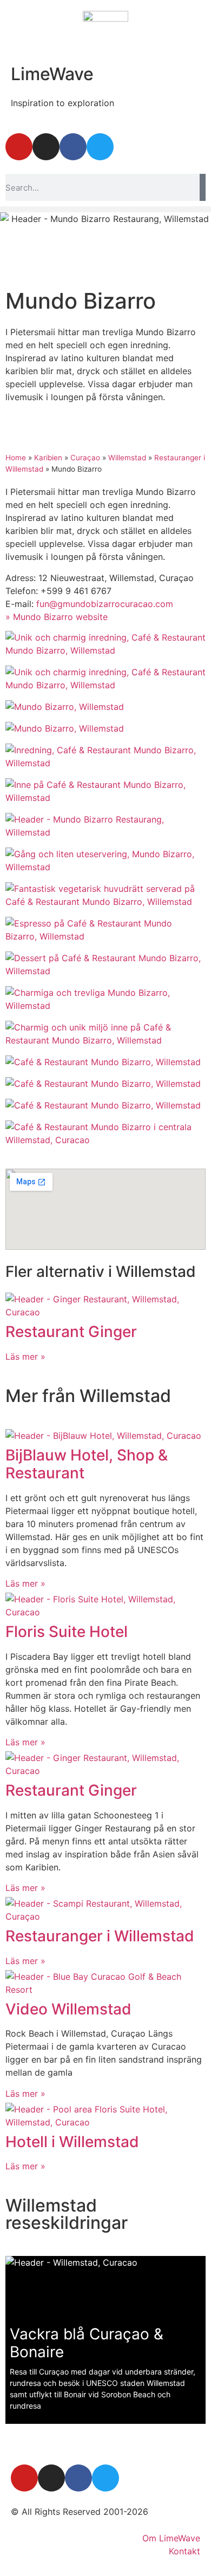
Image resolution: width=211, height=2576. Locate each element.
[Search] (203, 187)
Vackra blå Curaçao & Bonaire (87, 2343)
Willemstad (127, 458)
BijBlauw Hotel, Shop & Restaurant (87, 1464)
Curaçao (85, 458)
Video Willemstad (68, 2009)
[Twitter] (100, 147)
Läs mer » (25, 1357)
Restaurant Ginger (71, 1332)
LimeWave (52, 74)
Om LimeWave (171, 2538)
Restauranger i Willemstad (100, 1936)
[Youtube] (19, 147)
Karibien (48, 458)
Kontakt (184, 2551)
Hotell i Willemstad (72, 2142)
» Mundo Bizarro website (57, 617)
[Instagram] (46, 147)
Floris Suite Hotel (67, 1632)
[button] (105, 209)
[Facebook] (73, 147)
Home (16, 458)
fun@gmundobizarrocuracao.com (105, 604)
